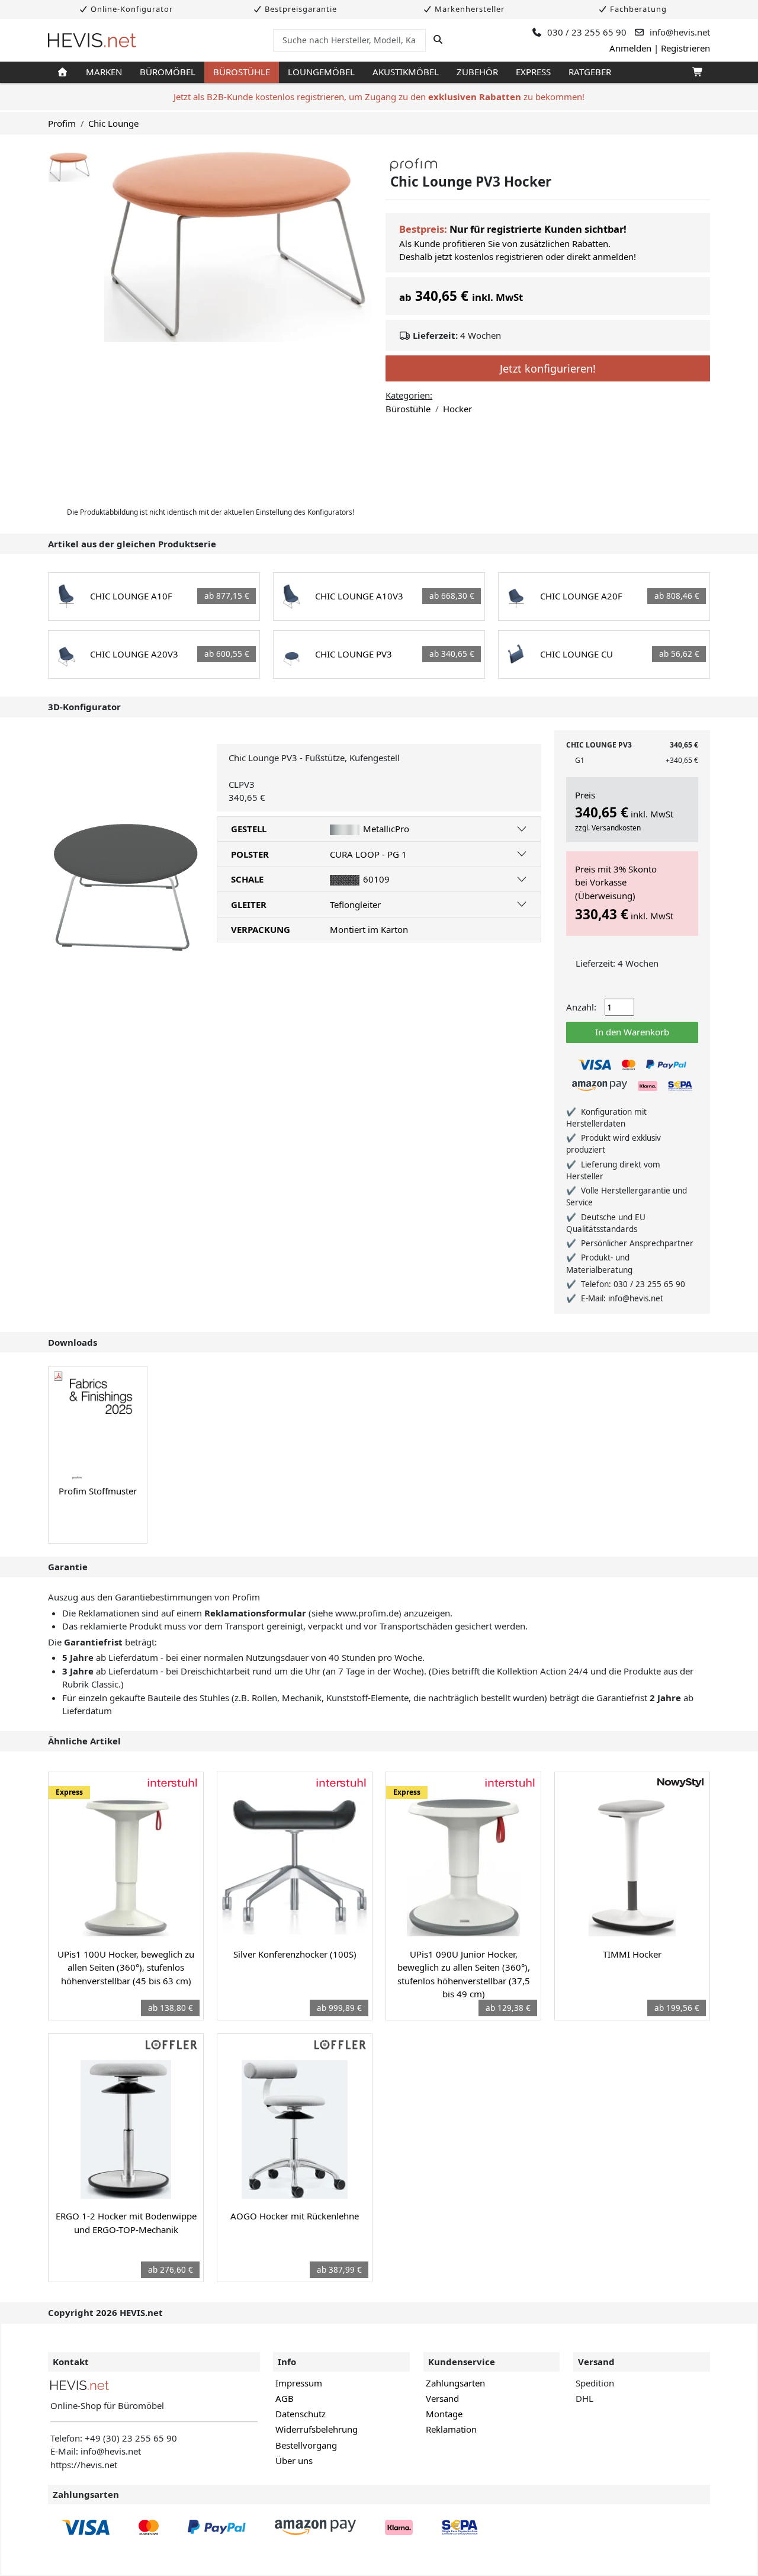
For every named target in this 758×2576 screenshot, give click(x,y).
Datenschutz (301, 2414)
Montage (444, 2414)
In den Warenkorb (632, 1032)
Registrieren (685, 48)
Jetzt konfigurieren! (548, 368)
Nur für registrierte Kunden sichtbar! (538, 229)
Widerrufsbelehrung (317, 2429)
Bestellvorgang (306, 2445)
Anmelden (630, 48)
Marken (104, 72)
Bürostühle (242, 72)
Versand (442, 2398)
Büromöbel (168, 72)
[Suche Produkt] (438, 40)
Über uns (294, 2460)
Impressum (299, 2383)
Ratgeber (590, 72)
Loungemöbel (321, 72)
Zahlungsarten (455, 2383)
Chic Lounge (113, 123)
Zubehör (477, 72)
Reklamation (451, 2429)
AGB (285, 2398)
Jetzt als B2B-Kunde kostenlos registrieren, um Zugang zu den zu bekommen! (379, 97)
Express (533, 72)
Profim (62, 123)
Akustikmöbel (406, 72)
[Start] (62, 72)
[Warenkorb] (697, 72)
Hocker (457, 409)
